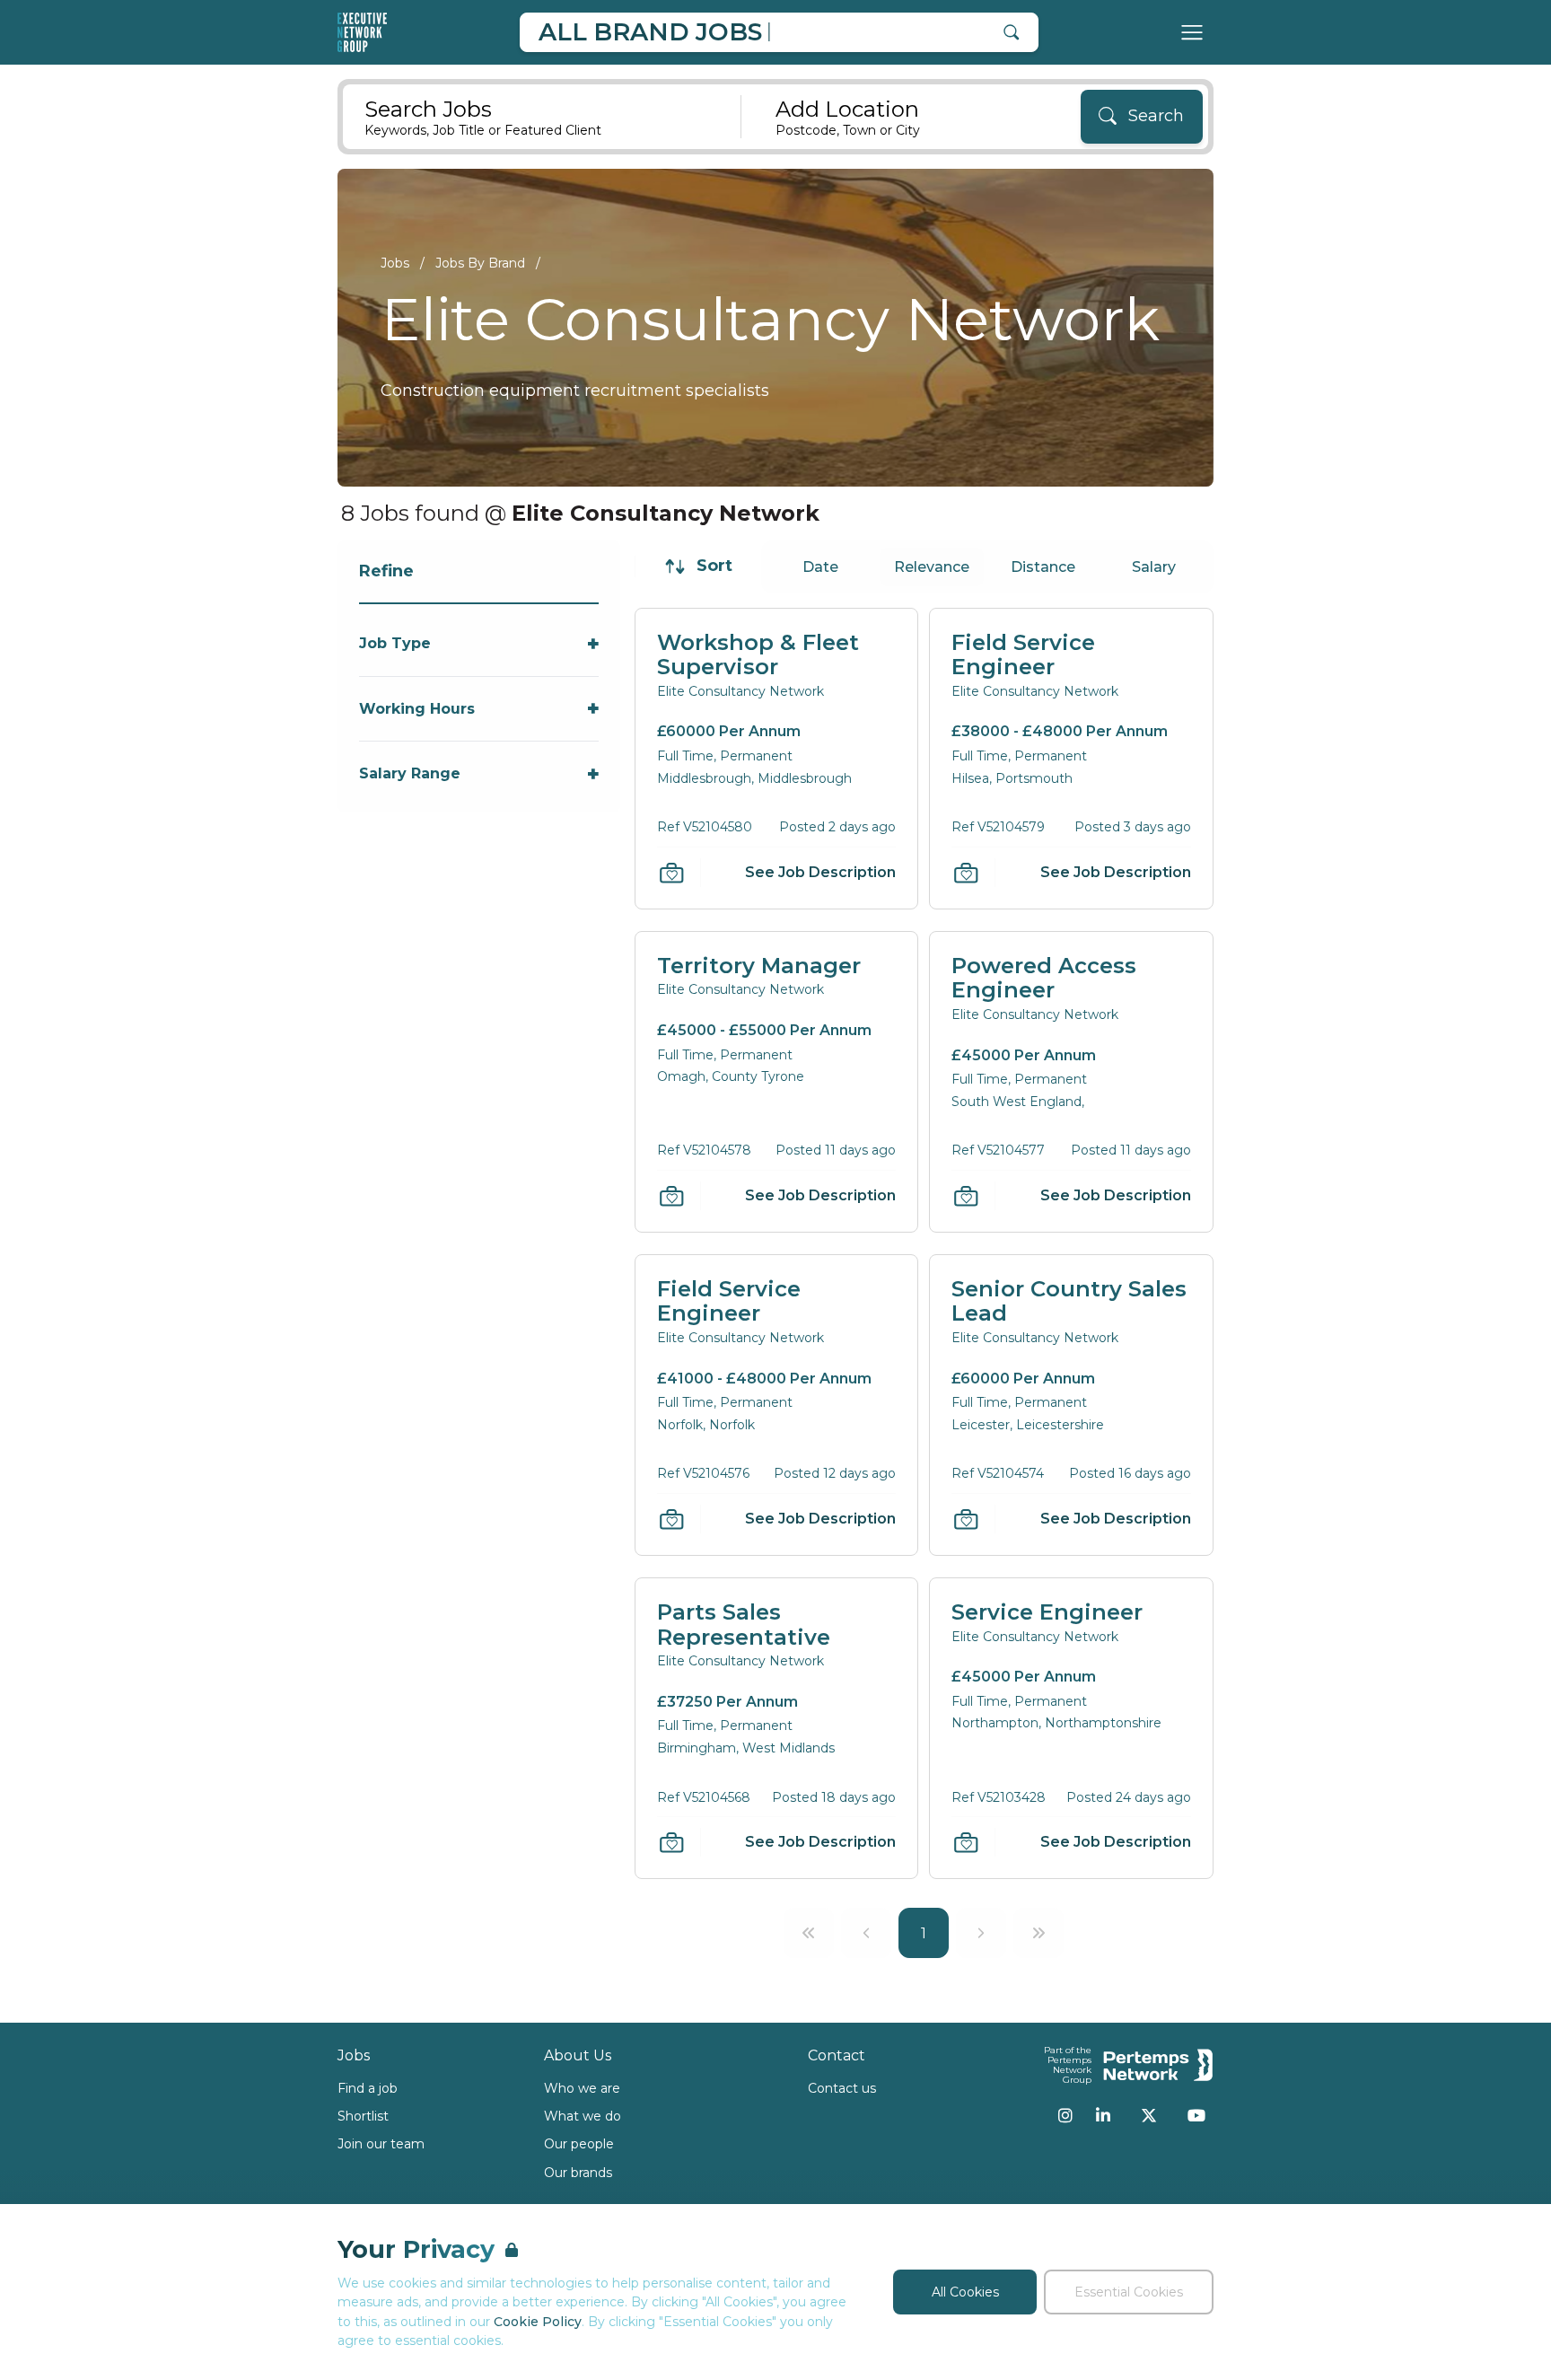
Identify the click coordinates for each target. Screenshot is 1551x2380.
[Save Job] (671, 873)
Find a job (368, 2088)
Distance (1043, 567)
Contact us (842, 2088)
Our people (579, 2144)
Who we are (582, 2088)
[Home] (362, 32)
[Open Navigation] (1192, 32)
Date (820, 567)
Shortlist (363, 2116)
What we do (583, 2116)
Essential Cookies (1129, 2292)
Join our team (381, 2144)
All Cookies (965, 2292)
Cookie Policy (538, 2322)
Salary (1154, 567)
